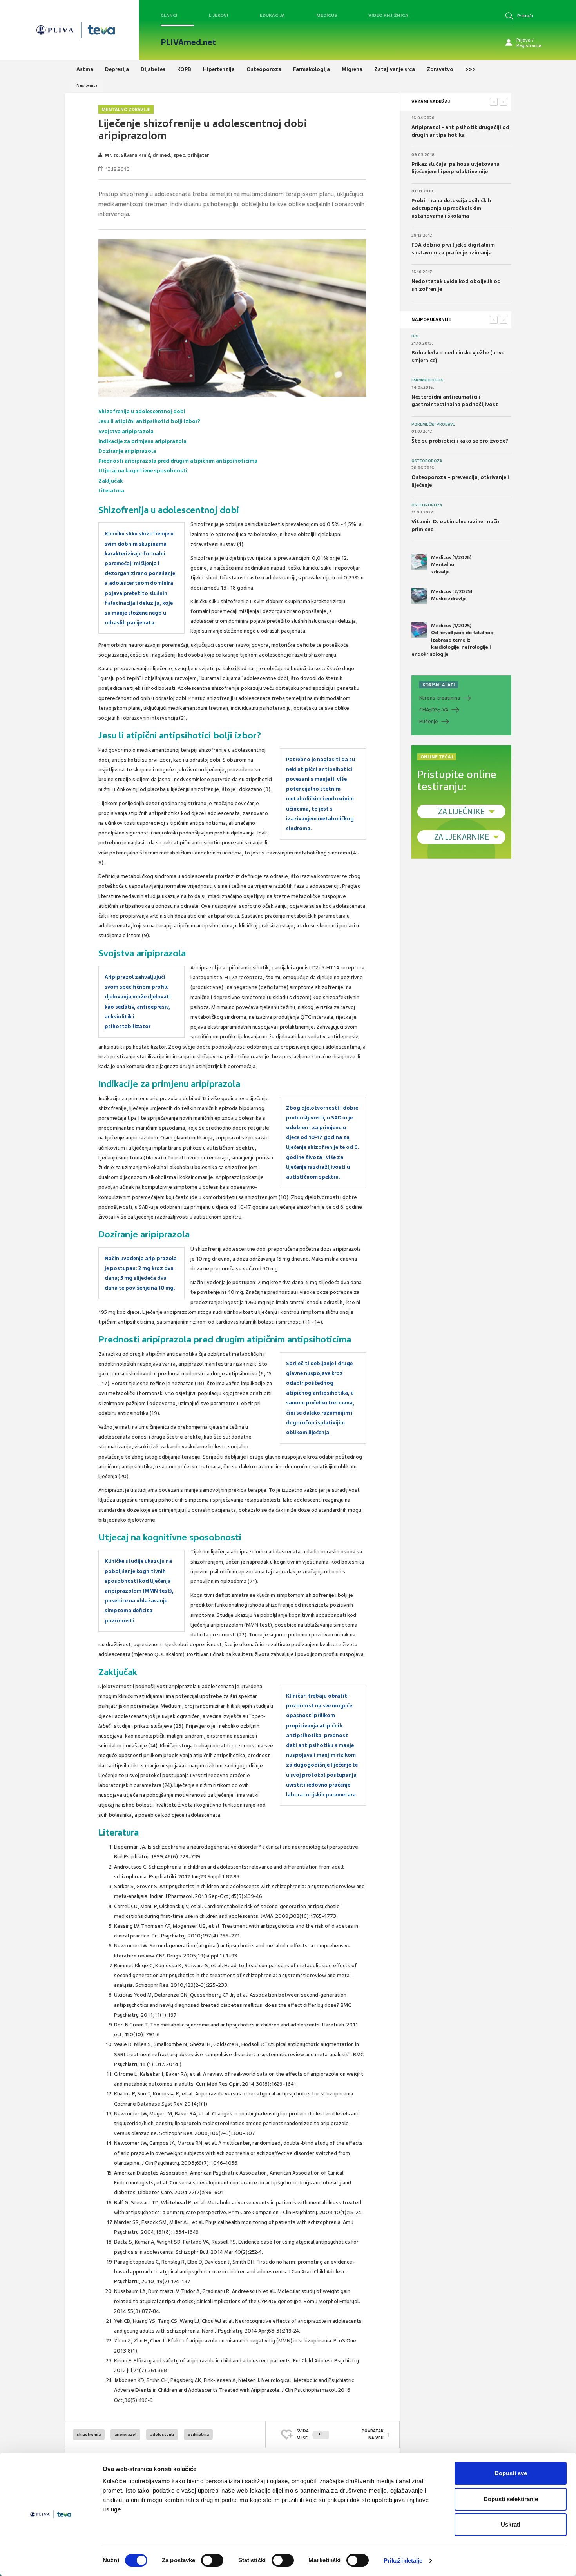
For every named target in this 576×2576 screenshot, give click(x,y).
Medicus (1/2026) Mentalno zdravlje (451, 564)
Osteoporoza (427, 461)
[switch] (212, 2560)
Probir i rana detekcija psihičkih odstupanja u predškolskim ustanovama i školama (451, 208)
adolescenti (162, 2434)
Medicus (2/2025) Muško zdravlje (452, 595)
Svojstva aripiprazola (126, 431)
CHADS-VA (434, 710)
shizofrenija (89, 2434)
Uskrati (511, 2524)
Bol (415, 336)
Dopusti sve (511, 2473)
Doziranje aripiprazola (127, 451)
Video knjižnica (388, 15)
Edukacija (272, 15)
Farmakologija (427, 380)
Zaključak (110, 481)
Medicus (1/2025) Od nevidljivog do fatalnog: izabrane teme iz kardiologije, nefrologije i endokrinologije (453, 640)
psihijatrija (198, 2434)
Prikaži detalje (403, 2561)
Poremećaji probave (433, 424)
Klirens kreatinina (440, 698)
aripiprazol (125, 2434)
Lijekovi (219, 15)
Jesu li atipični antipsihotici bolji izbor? (149, 421)
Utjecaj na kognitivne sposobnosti (143, 471)
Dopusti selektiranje (511, 2499)
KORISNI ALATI (439, 685)
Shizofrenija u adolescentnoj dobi (142, 411)
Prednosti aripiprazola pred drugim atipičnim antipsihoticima (178, 461)
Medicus (327, 15)
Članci (169, 15)
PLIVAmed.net (188, 42)
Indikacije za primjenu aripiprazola (142, 441)
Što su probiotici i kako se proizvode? (460, 441)
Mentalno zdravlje (126, 109)
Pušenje (429, 721)
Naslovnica (87, 85)
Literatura (111, 491)
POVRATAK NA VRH (373, 2434)
